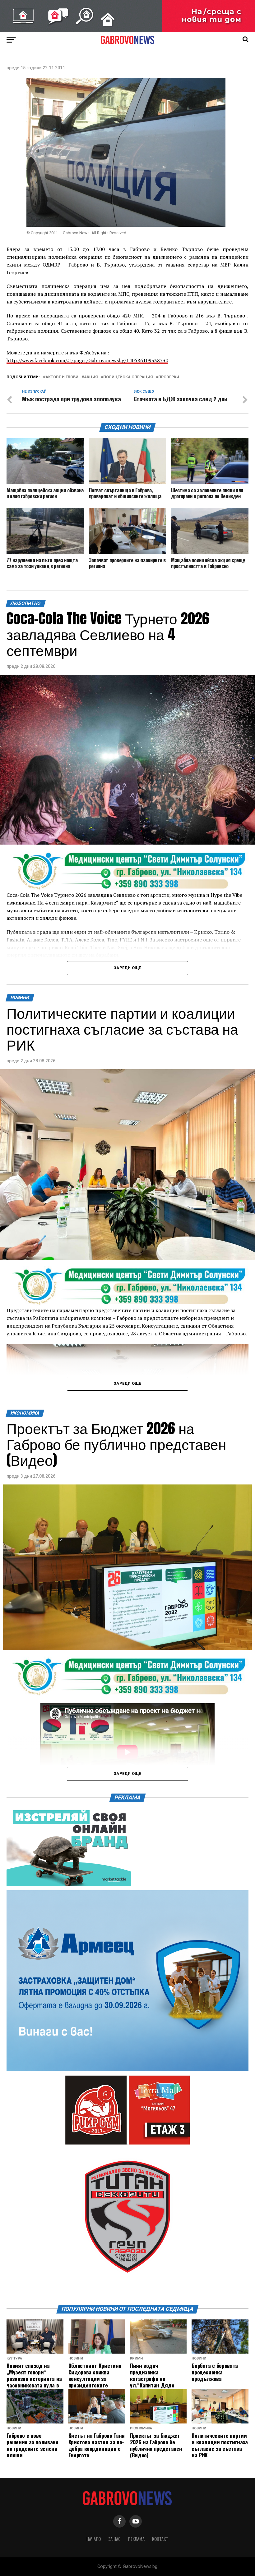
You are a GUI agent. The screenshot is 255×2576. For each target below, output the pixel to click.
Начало (94, 2539)
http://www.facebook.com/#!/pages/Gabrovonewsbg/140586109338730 (87, 360)
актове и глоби (62, 377)
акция (91, 377)
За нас (114, 2539)
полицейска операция (128, 377)
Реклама (136, 2539)
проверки (169, 377)
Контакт (160, 2539)
